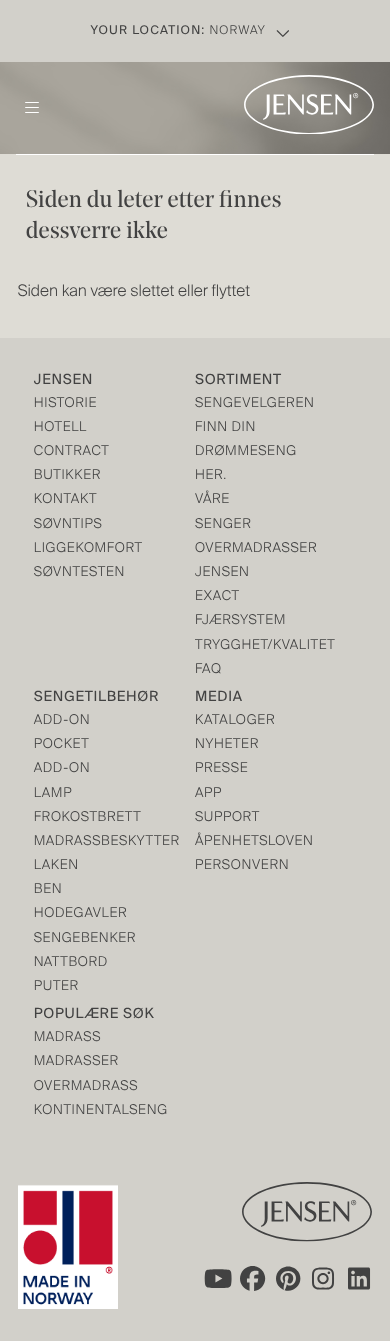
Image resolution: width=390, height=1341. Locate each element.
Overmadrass (74, 1087)
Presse (221, 769)
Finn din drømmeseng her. (235, 452)
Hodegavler (74, 914)
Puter (56, 987)
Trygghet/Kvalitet (235, 646)
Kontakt (65, 500)
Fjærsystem (235, 621)
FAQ (208, 670)
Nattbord (71, 963)
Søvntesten (74, 573)
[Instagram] (324, 1279)
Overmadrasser (235, 549)
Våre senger (223, 512)
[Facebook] (252, 1279)
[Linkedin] (360, 1279)
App (208, 794)
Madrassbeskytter (74, 842)
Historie (65, 404)
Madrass (67, 1038)
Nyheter (227, 745)
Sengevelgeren (235, 404)
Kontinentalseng (74, 1111)
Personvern (235, 866)
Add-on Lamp (62, 781)
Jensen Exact (222, 585)
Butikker (67, 476)
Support (227, 818)
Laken (56, 866)
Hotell (60, 428)
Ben (48, 890)
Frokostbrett (74, 818)
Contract (72, 452)
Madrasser (74, 1062)
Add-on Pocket (62, 733)
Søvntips (68, 525)
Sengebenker (74, 939)
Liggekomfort (74, 549)
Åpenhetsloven (235, 842)
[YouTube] (216, 1279)
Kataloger (235, 721)
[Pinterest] (288, 1279)
